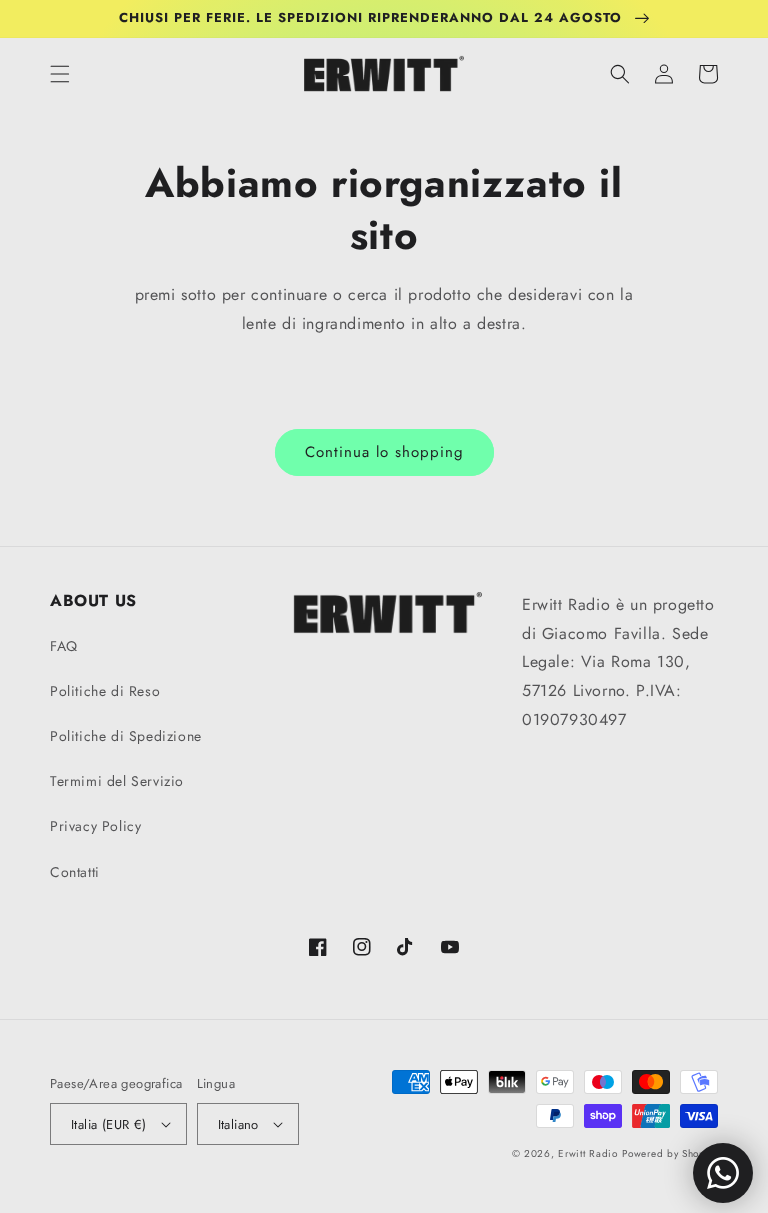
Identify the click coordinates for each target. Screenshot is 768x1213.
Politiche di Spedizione (126, 736)
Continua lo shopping (384, 452)
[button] (60, 74)
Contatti (75, 872)
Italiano (238, 1124)
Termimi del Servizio (117, 781)
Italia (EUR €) (109, 1124)
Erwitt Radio (587, 1153)
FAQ (64, 646)
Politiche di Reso (105, 691)
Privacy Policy (95, 826)
